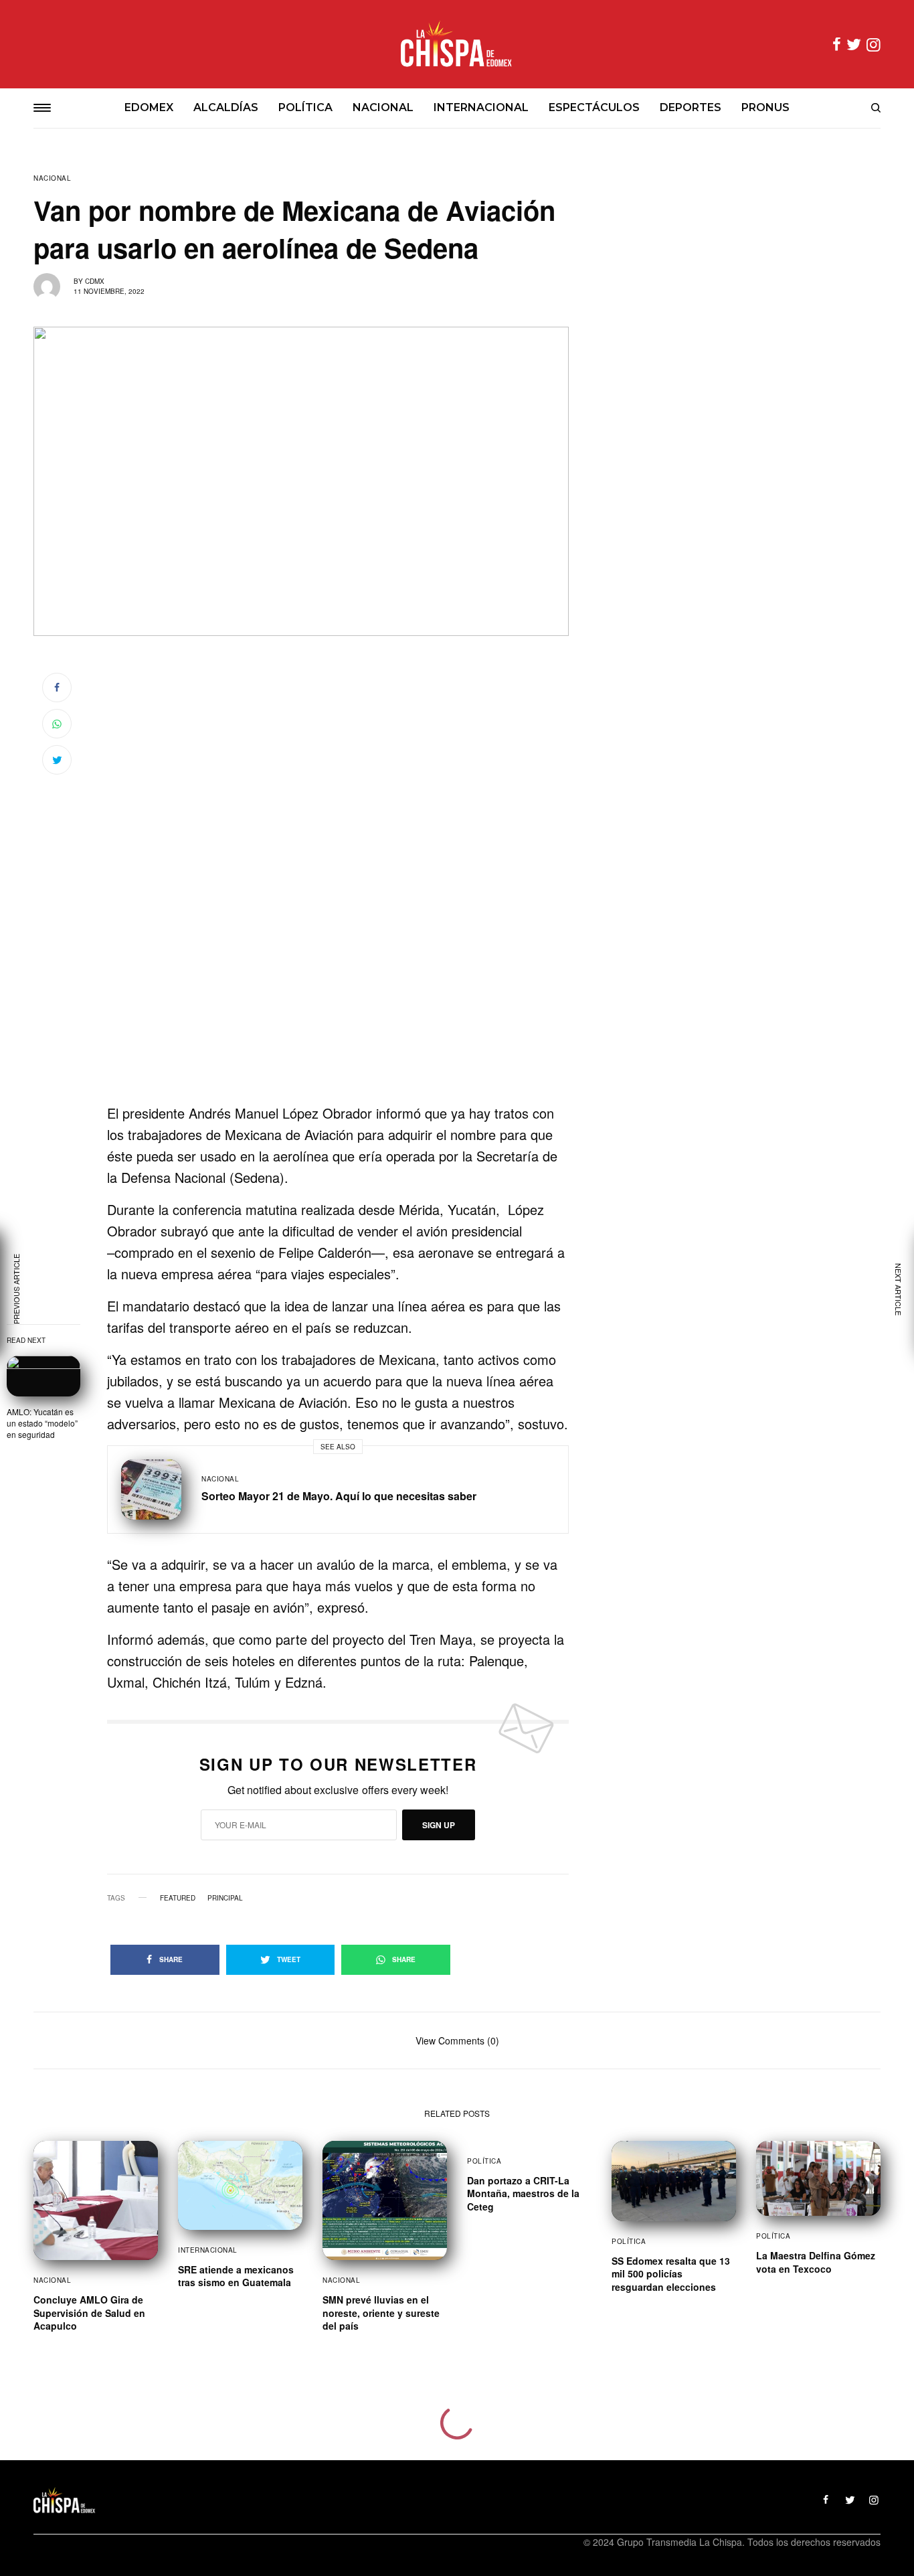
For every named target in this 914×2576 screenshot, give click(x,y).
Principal (225, 1898)
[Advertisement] (338, 1014)
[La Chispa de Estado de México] (457, 44)
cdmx (95, 281)
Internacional (208, 2250)
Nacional (52, 178)
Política (484, 2161)
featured (178, 1898)
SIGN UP (439, 1825)
